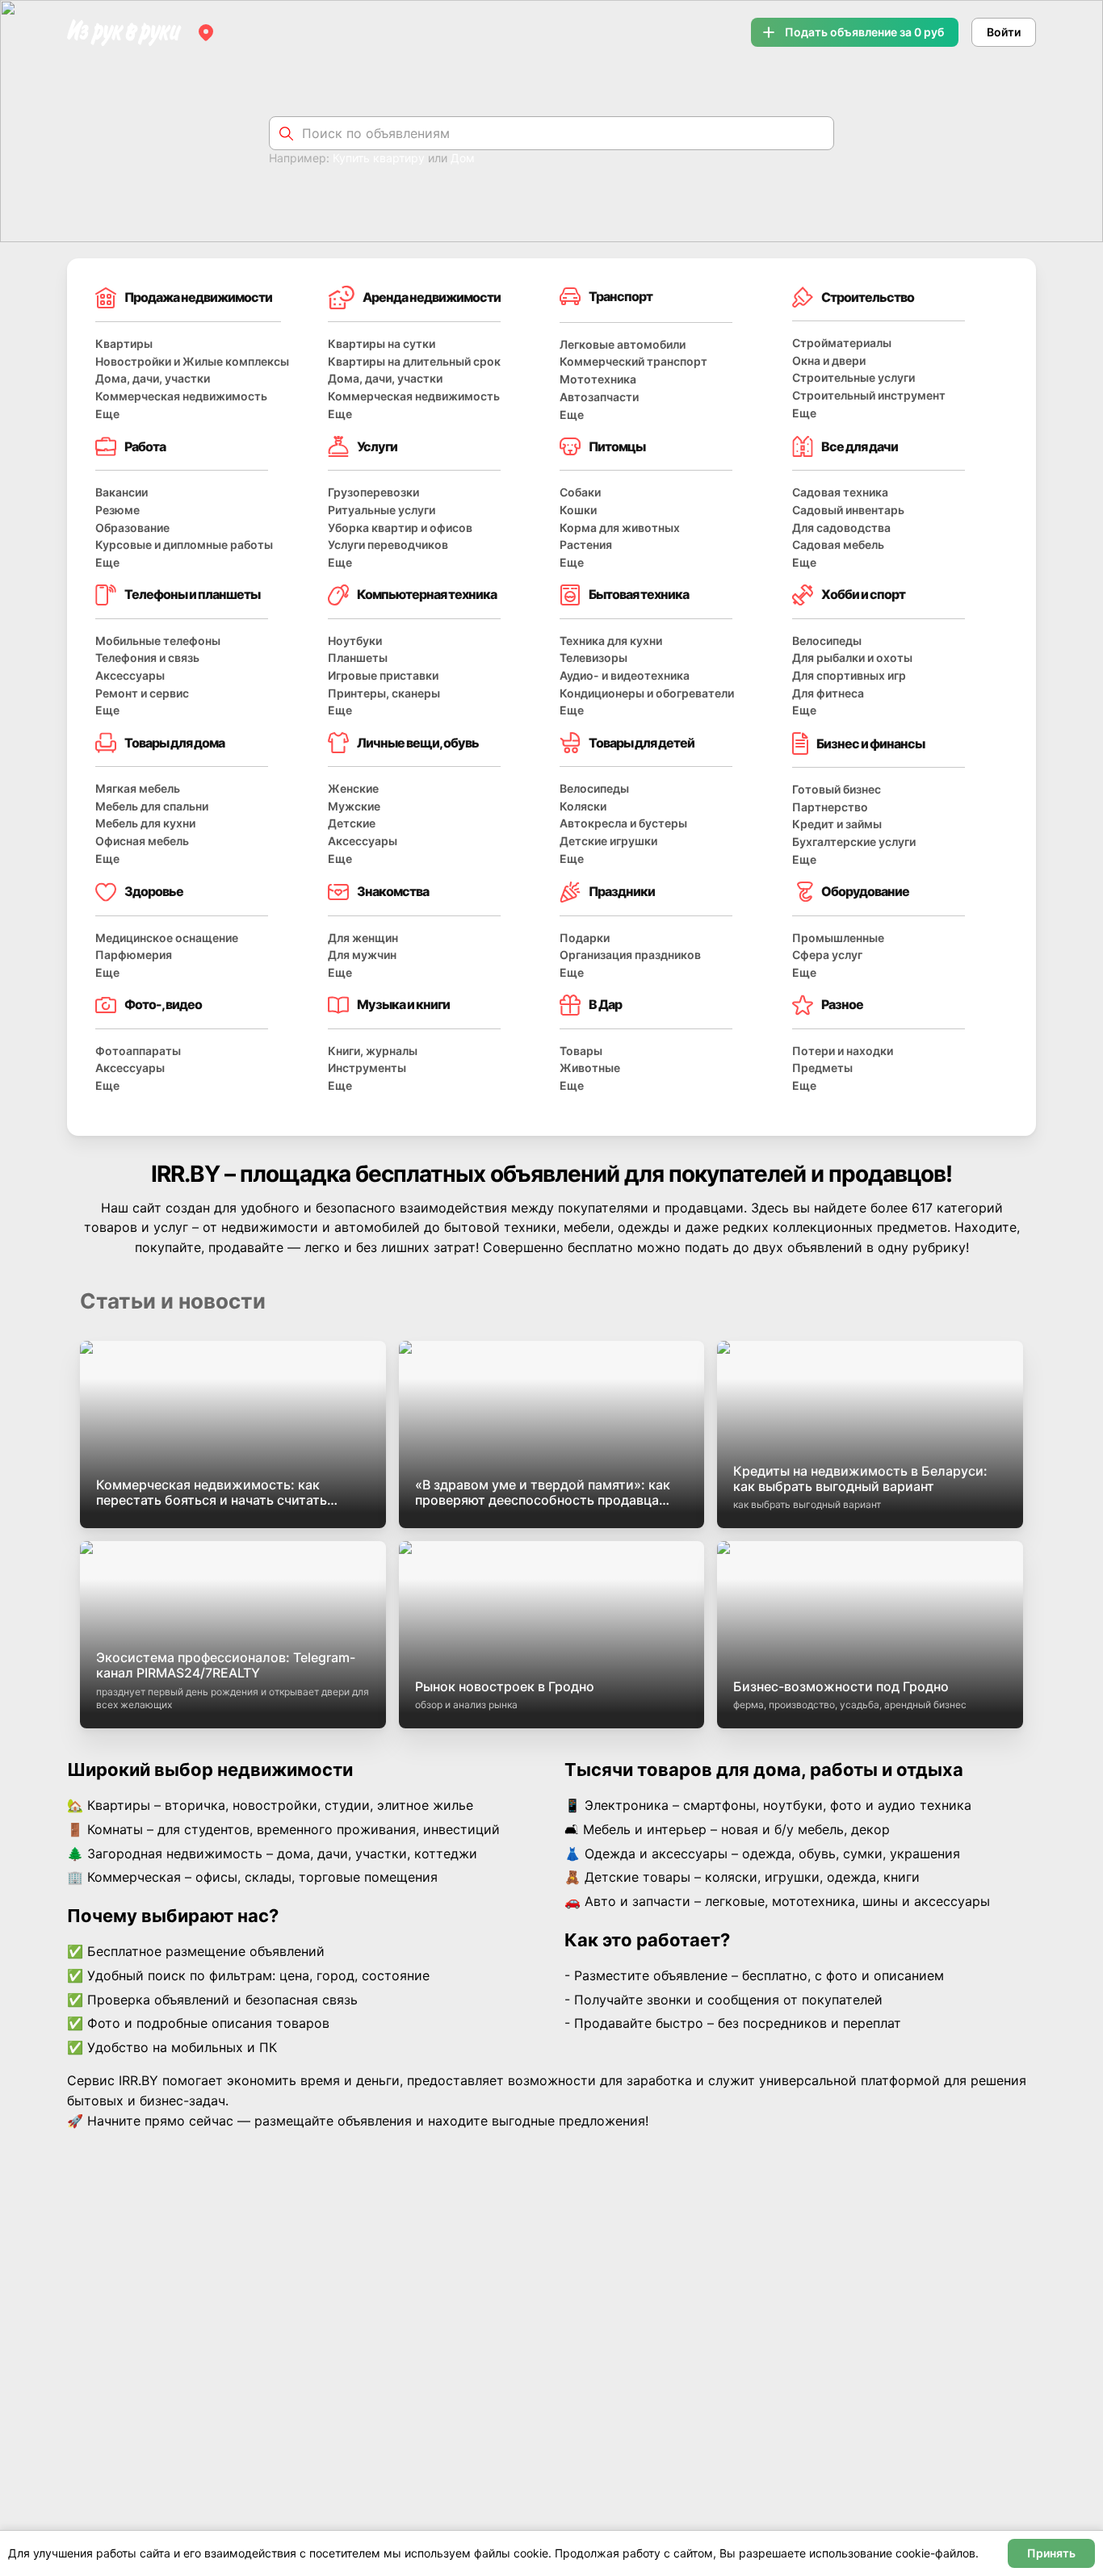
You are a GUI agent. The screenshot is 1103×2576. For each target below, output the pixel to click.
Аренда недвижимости (432, 297)
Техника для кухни (611, 641)
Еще (107, 414)
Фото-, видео (163, 1004)
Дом (463, 158)
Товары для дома (174, 743)
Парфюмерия (134, 955)
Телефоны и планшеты (192, 594)
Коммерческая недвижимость (181, 396)
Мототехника (598, 379)
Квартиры (124, 343)
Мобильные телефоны (158, 641)
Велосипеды (827, 641)
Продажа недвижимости (198, 297)
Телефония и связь (147, 658)
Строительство (868, 297)
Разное (842, 1004)
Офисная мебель (142, 841)
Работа (145, 446)
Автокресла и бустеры (623, 823)
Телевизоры (593, 658)
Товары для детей (642, 743)
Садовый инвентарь (848, 510)
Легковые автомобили (623, 344)
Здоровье (154, 891)
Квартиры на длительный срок (414, 361)
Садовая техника (840, 492)
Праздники (622, 891)
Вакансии (122, 492)
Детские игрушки (608, 841)
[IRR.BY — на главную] (124, 33)
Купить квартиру (379, 158)
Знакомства (393, 891)
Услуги (377, 446)
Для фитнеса (828, 693)
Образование (132, 528)
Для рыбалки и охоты (852, 658)
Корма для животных (620, 528)
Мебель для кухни (145, 823)
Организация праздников (630, 955)
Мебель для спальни (152, 806)
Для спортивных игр (849, 675)
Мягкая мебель (138, 788)
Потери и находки (843, 1051)
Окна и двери (829, 360)
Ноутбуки (355, 641)
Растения (586, 545)
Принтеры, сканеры (384, 693)
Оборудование (865, 891)
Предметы (822, 1068)
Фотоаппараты (138, 1051)
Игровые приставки (383, 675)
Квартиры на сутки (382, 343)
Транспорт (621, 296)
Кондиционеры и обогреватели (647, 693)
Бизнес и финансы (870, 743)
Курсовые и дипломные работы (184, 545)
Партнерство (830, 807)
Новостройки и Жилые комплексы (192, 361)
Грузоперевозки (373, 492)
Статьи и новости (173, 1301)
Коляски (583, 806)
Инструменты (367, 1068)
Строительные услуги (853, 377)
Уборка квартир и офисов (400, 528)
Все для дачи (860, 446)
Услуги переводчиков (388, 545)
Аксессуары (130, 675)
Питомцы (617, 446)
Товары (581, 1051)
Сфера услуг (827, 955)
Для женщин (363, 938)
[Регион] (206, 32)
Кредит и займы (837, 824)
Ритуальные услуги (382, 510)
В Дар (605, 1004)
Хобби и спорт (863, 594)
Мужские (354, 806)
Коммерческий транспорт (633, 361)
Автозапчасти (599, 397)
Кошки (578, 510)
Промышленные (838, 938)
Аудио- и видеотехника (625, 675)
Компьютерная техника (427, 594)
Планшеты (358, 658)
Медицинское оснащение (167, 938)
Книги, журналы (373, 1051)
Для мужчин (362, 955)
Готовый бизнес (837, 789)
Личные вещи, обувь (418, 743)
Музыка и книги (403, 1004)
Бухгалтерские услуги (854, 842)
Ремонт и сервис (142, 693)
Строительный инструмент (869, 395)
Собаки (580, 492)
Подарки (585, 938)
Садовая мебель (838, 545)
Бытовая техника (639, 594)
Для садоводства (841, 528)
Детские (352, 823)
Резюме (117, 510)
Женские (353, 788)
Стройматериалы (842, 343)
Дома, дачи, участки (153, 378)
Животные (590, 1068)
